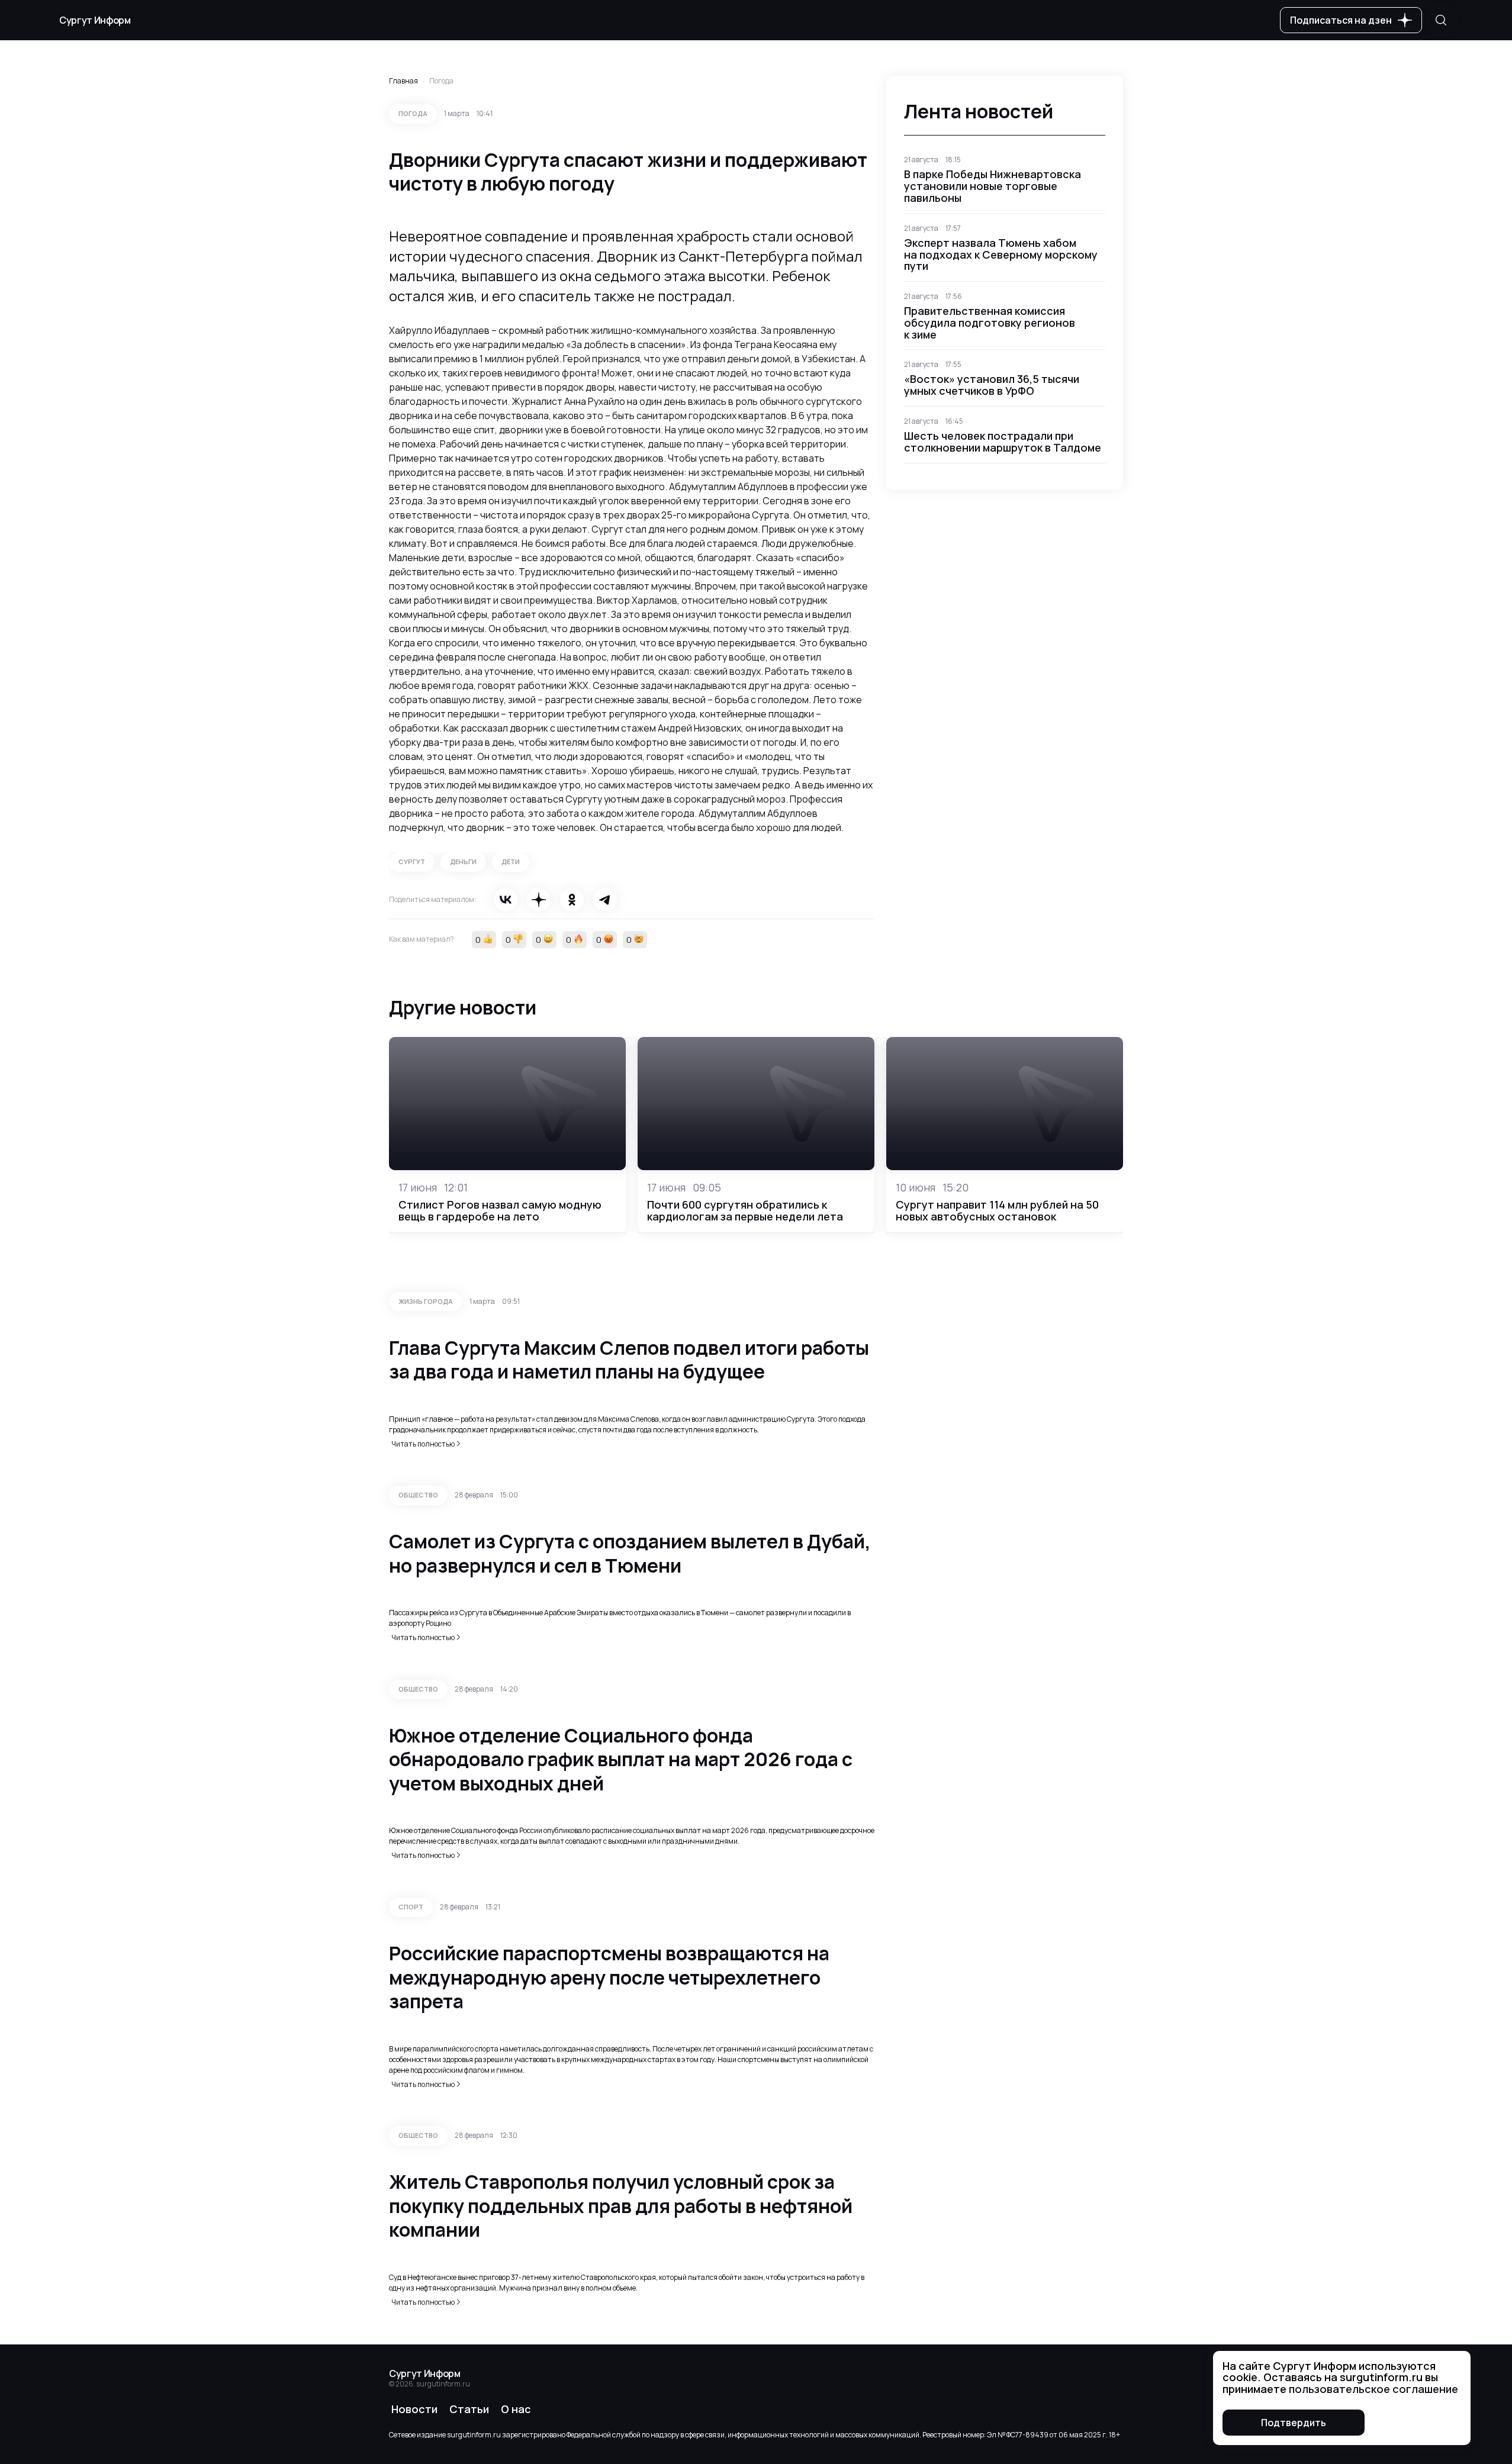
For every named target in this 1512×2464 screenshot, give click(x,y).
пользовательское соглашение (1373, 2389)
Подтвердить (1294, 2423)
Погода (441, 81)
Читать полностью (423, 1444)
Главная (403, 81)
